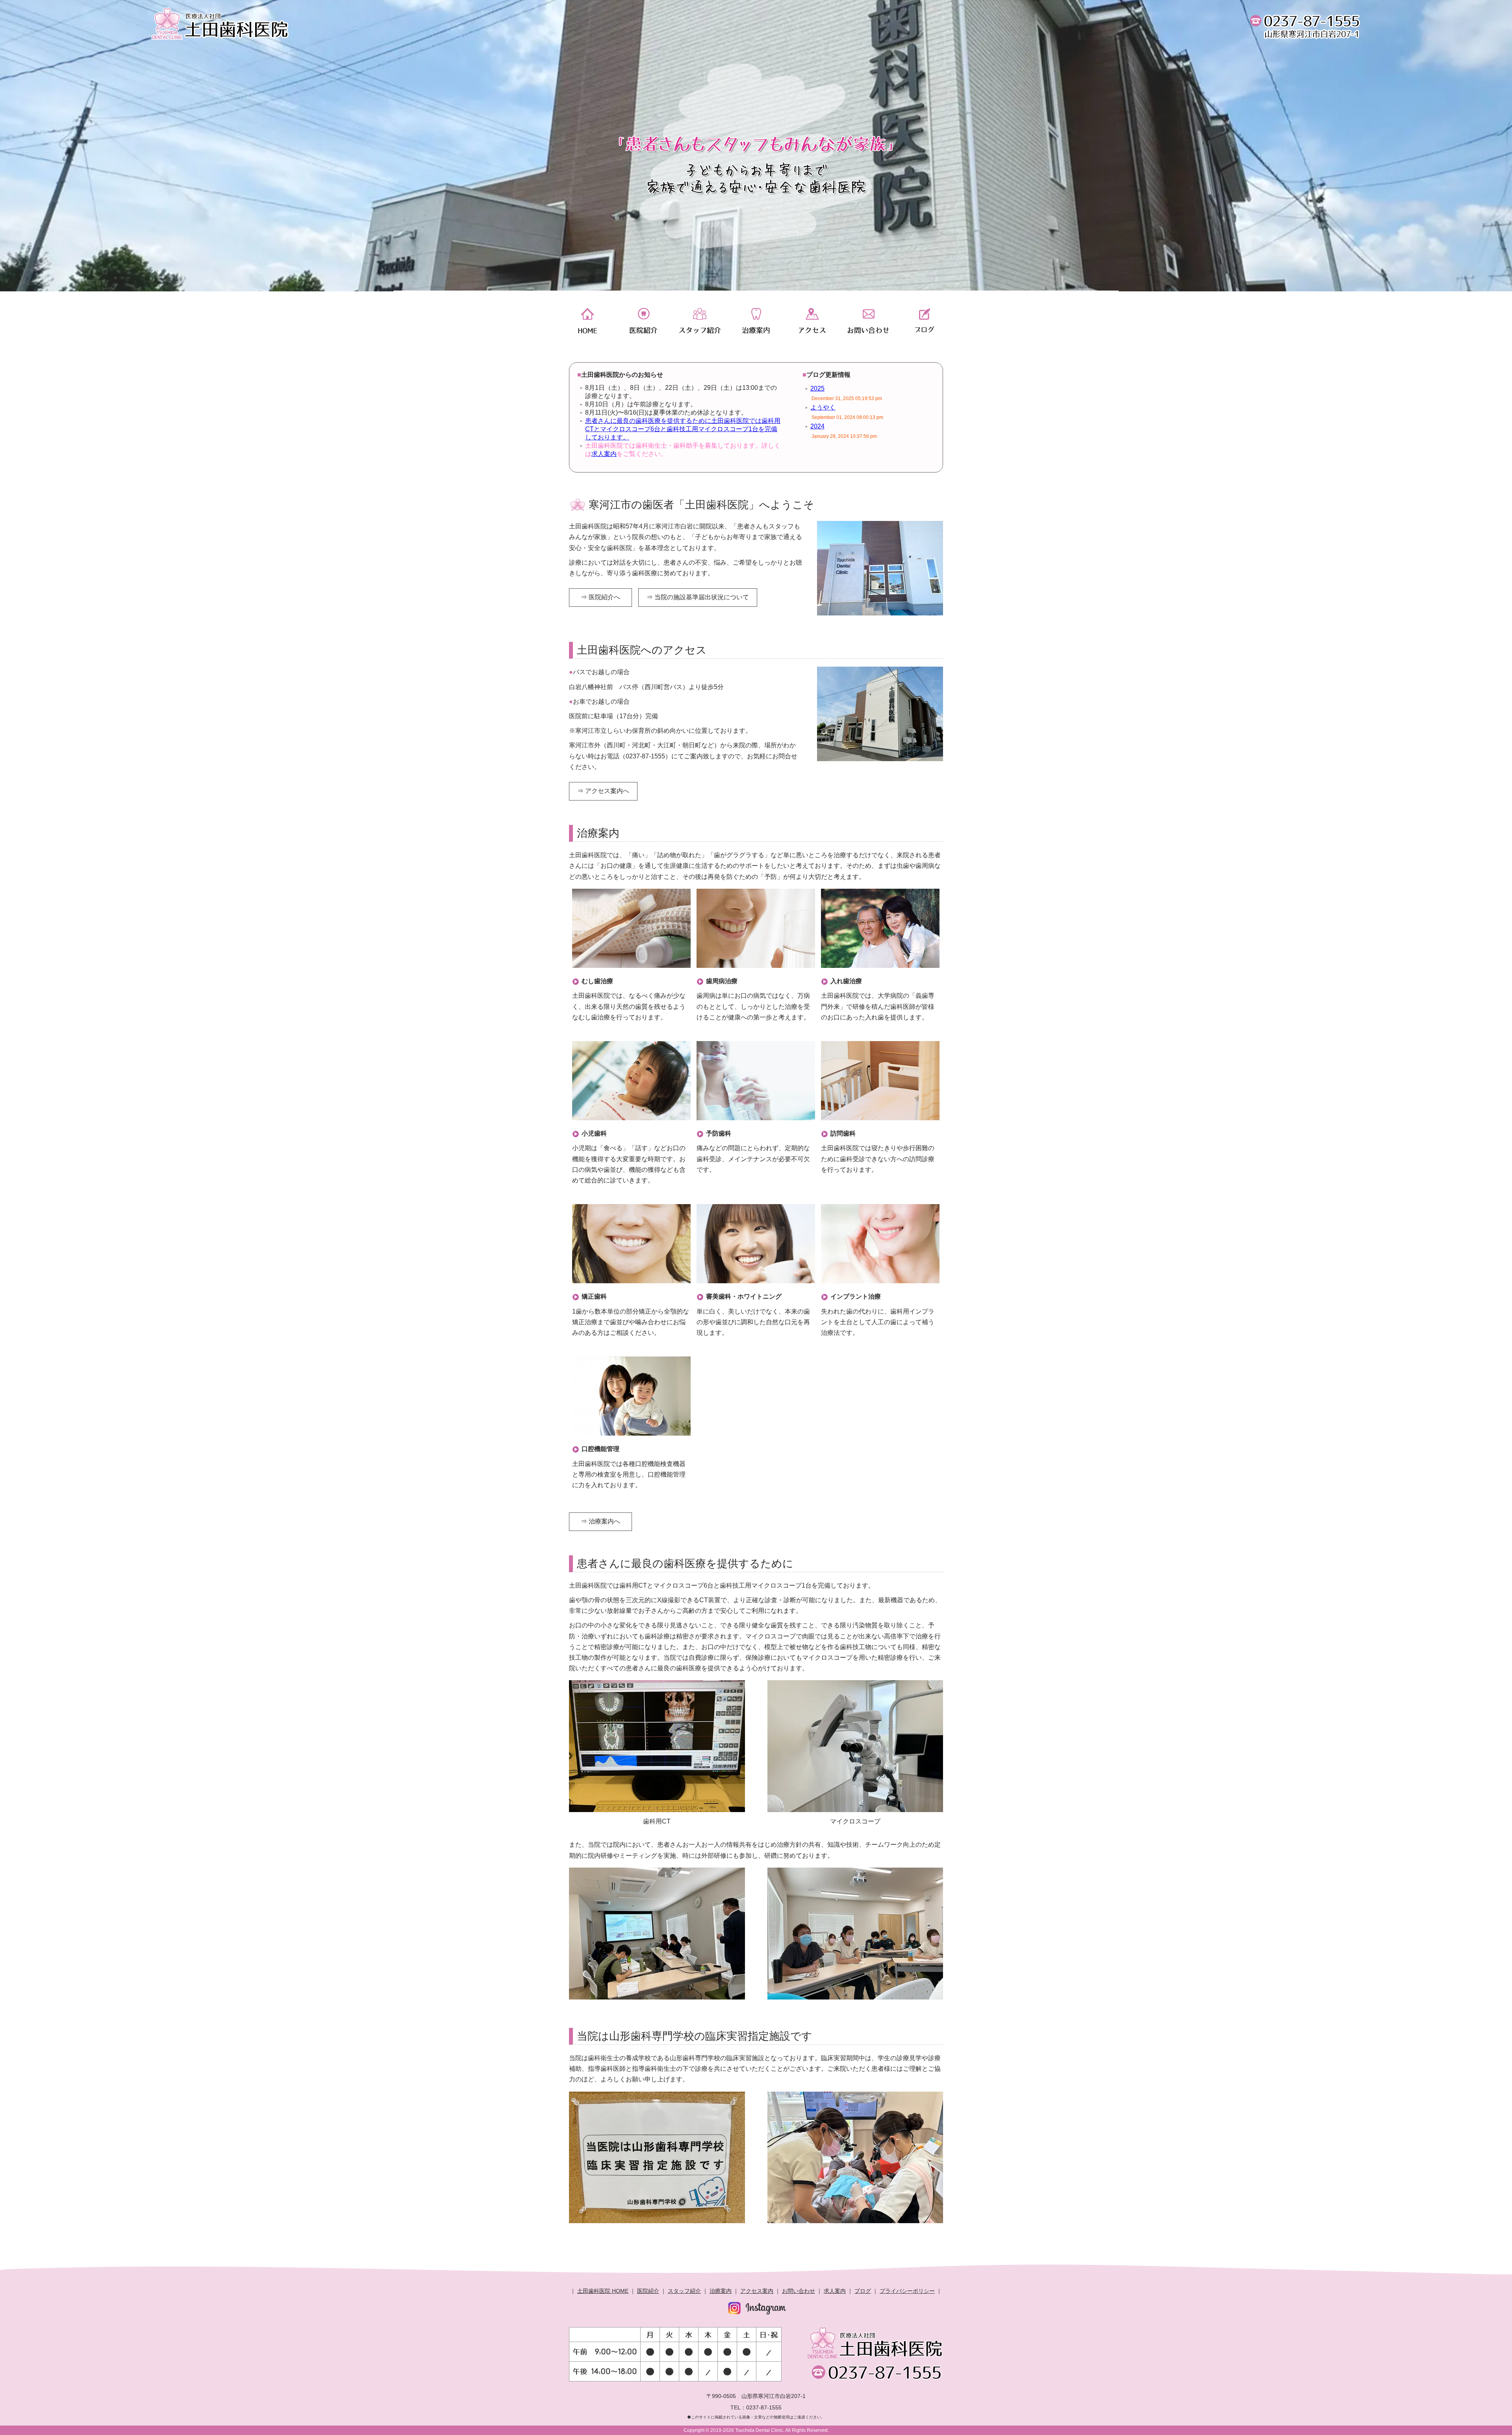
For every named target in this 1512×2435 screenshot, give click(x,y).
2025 (817, 388)
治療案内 (756, 321)
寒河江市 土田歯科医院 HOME (587, 321)
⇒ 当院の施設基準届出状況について (698, 597)
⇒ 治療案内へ (600, 1521)
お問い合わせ (799, 2291)
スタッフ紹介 (699, 321)
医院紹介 (648, 2291)
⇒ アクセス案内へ (603, 791)
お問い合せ (868, 321)
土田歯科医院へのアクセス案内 (812, 321)
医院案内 (643, 321)
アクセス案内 (757, 2291)
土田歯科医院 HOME (603, 2291)
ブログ (925, 321)
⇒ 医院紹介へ (600, 597)
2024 (817, 426)
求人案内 (604, 454)
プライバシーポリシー (907, 2291)
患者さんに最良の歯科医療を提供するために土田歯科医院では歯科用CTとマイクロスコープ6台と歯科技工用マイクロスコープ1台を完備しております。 (683, 429)
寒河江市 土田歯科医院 (220, 24)
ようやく (823, 407)
